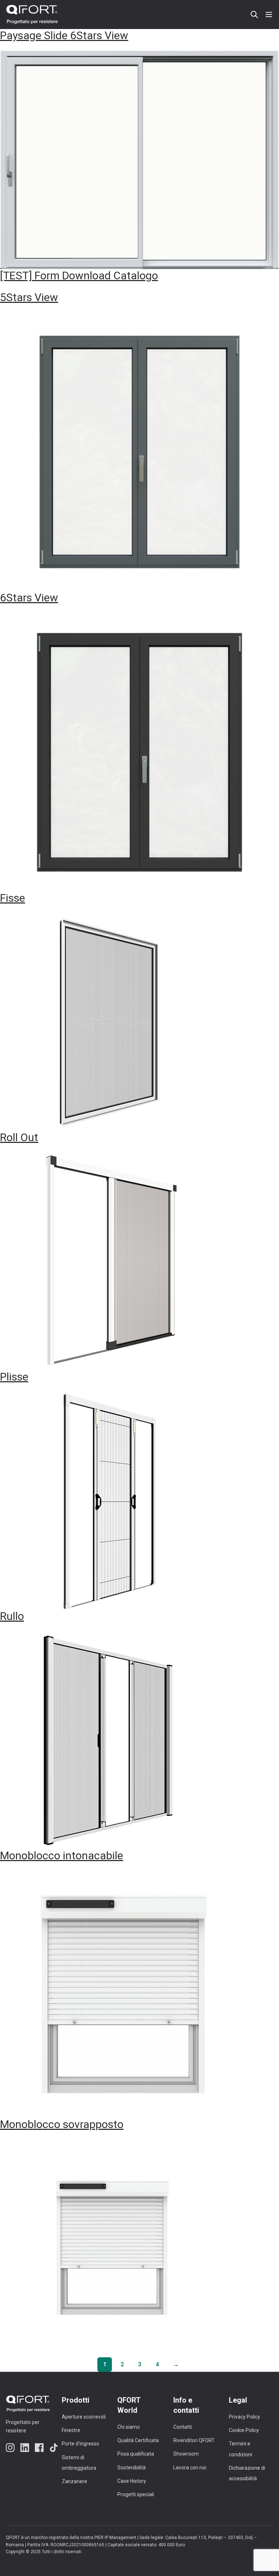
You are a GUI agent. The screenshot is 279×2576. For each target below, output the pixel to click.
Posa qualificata (136, 2454)
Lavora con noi (190, 2468)
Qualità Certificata (138, 2440)
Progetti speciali (136, 2494)
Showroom (186, 2454)
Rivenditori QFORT (194, 2440)
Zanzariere (74, 2481)
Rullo (12, 1616)
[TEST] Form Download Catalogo (79, 275)
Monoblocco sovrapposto (62, 2124)
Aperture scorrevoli (84, 2417)
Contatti (183, 2427)
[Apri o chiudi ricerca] (254, 15)
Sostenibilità (132, 2468)
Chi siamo (129, 2427)
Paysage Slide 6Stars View (64, 35)
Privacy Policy (244, 2417)
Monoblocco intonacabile (62, 1855)
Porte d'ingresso (80, 2444)
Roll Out (19, 1137)
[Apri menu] (269, 15)
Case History (132, 2481)
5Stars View (29, 297)
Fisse (13, 898)
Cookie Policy (244, 2430)
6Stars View (29, 598)
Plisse (14, 1377)
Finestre (71, 2430)
